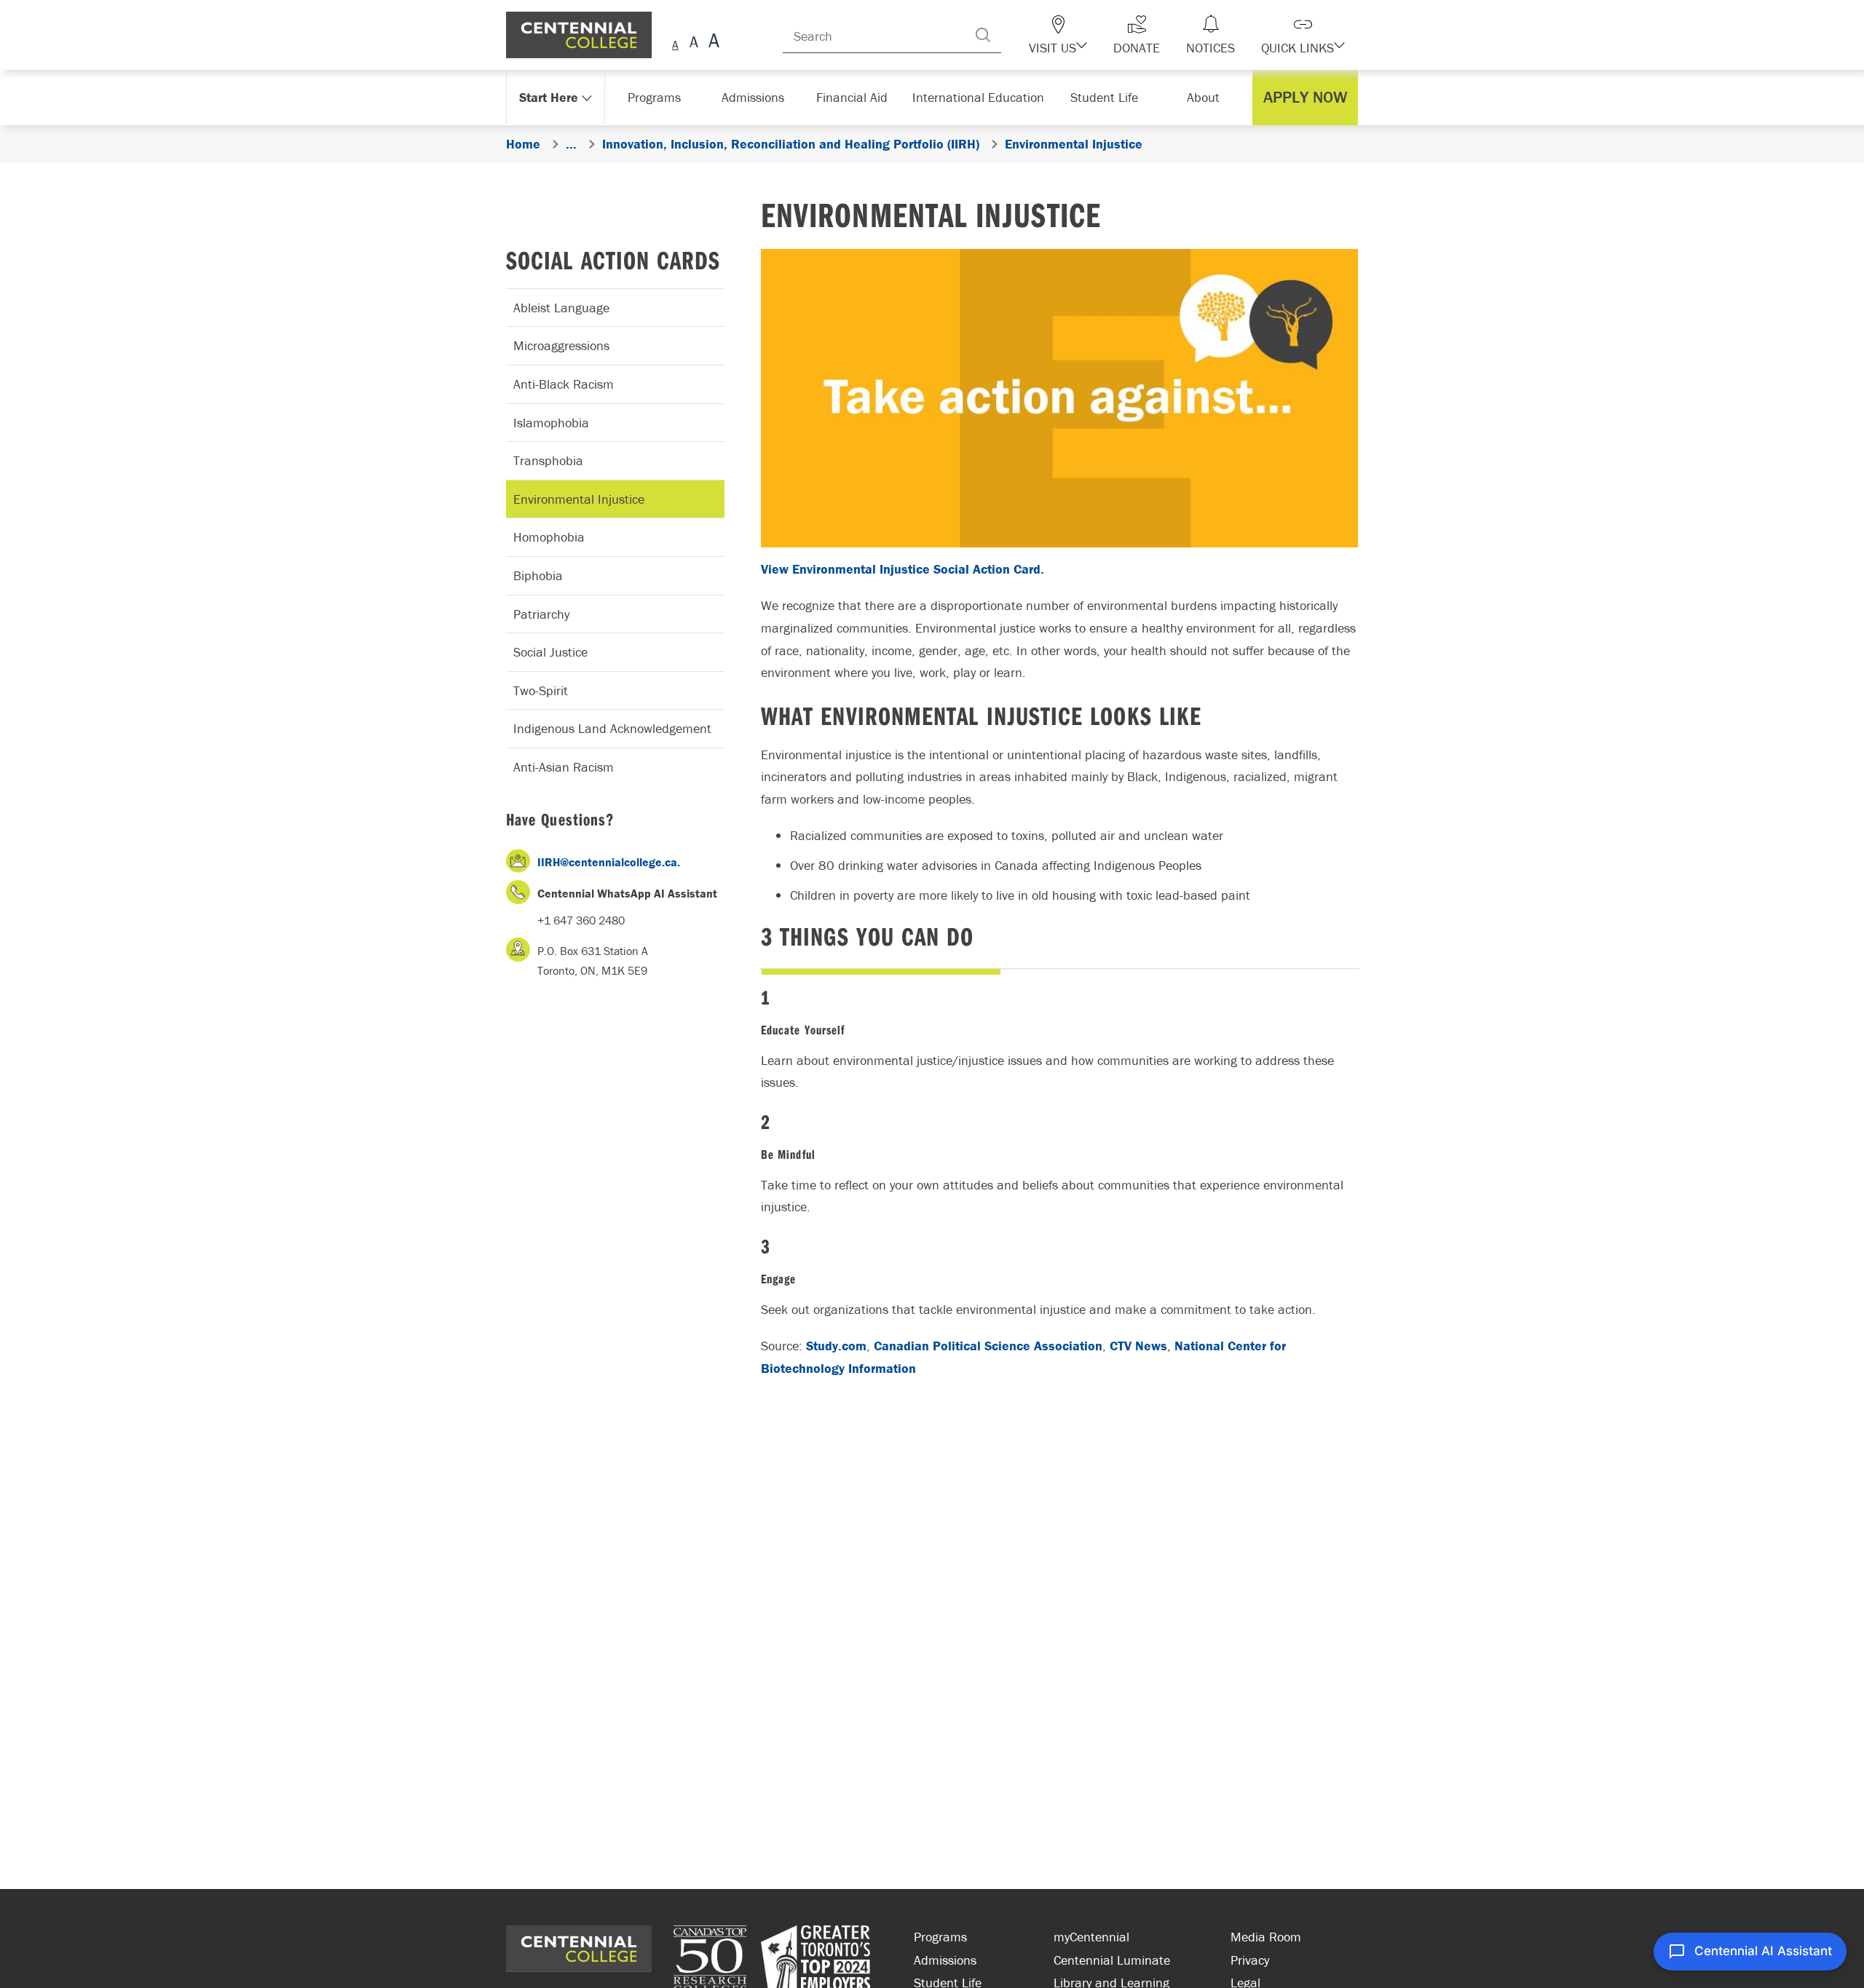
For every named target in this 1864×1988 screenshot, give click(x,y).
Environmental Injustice (579, 499)
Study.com (836, 1346)
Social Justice (550, 652)
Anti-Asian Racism (564, 767)
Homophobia (549, 537)
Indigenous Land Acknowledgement (612, 728)
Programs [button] (657, 97)
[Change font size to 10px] (694, 43)
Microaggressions (561, 345)
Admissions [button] (758, 97)
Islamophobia (551, 423)
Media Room (1266, 1937)
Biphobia (538, 575)
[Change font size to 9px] (675, 43)
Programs (940, 1937)
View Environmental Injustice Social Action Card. (903, 569)
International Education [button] (983, 97)
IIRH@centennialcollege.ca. (609, 862)
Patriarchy (541, 614)
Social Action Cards (613, 260)
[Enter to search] (1012, 35)
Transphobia (548, 460)
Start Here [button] (549, 97)
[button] (1083, 35)
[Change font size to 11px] (712, 43)
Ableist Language (561, 308)
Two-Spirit (541, 690)
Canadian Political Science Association (988, 1346)
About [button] (1207, 97)
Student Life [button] (1106, 97)
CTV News (1138, 1346)
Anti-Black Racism (564, 384)
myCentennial (1091, 1937)
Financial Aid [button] (859, 97)
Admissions (945, 1960)
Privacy (1250, 1960)
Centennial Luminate (1112, 1960)
